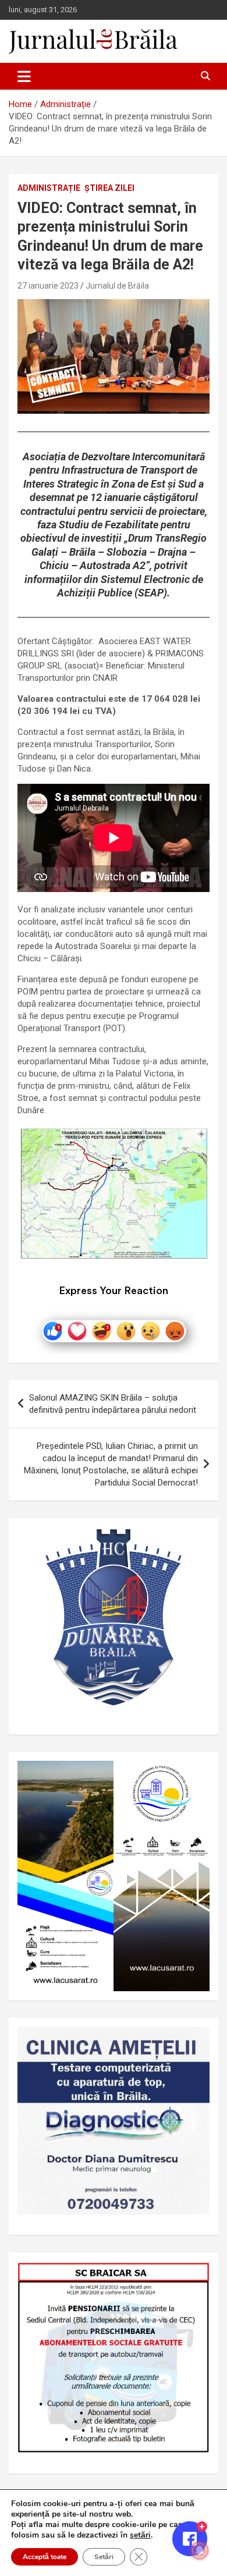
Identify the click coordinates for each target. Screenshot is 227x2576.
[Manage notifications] (200, 2550)
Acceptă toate (45, 2557)
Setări (104, 2557)
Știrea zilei (109, 188)
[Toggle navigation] (24, 76)
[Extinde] (194, 2042)
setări (140, 2535)
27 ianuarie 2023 (48, 286)
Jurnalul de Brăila (117, 286)
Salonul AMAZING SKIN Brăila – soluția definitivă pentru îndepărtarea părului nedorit (113, 1404)
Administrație (49, 188)
